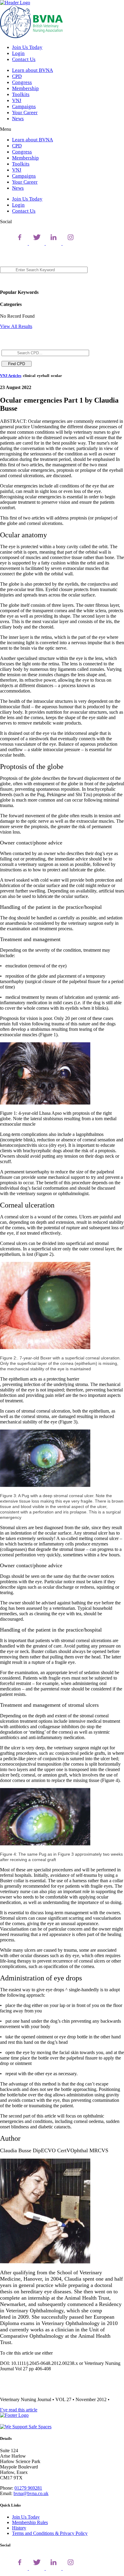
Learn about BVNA (33, 70)
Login (18, 53)
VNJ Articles (11, 376)
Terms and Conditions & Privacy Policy (50, 2533)
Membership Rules (30, 2522)
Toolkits (21, 94)
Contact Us (24, 59)
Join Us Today (27, 47)
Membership (25, 88)
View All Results (16, 326)
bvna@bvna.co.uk (31, 2493)
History (19, 2528)
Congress (22, 82)
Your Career (25, 113)
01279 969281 (28, 2488)
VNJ (17, 100)
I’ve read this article (19, 2410)
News (18, 119)
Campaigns (24, 106)
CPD (17, 76)
